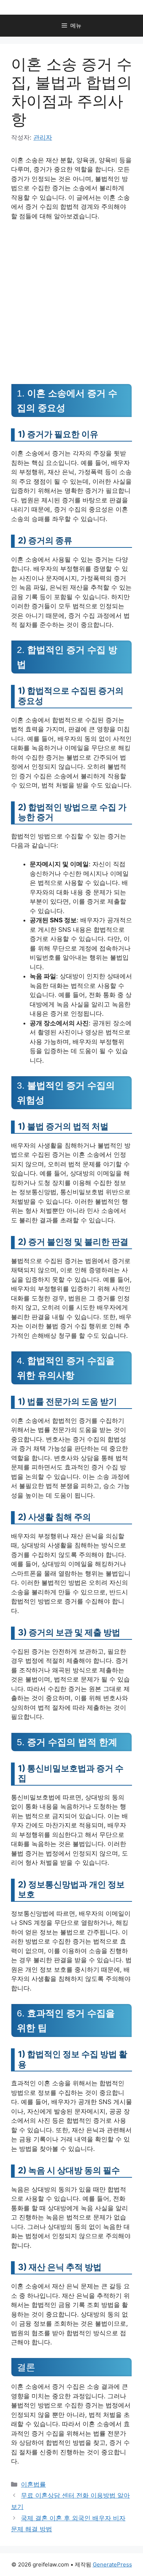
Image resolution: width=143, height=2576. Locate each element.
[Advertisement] (71, 302)
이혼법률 (33, 2484)
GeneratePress (112, 2564)
